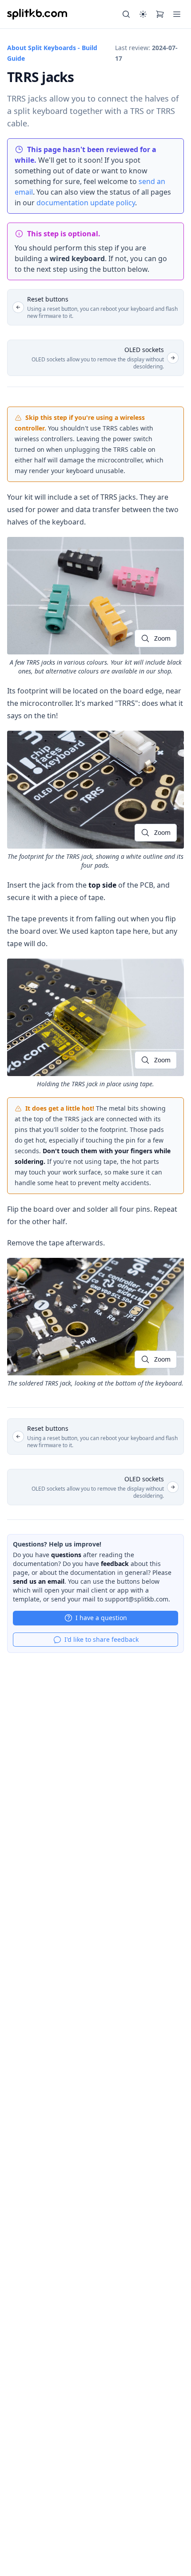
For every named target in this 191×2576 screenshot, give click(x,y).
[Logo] (37, 14)
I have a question (101, 1618)
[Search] (126, 14)
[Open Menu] (177, 14)
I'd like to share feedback (101, 1639)
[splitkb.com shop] (160, 14)
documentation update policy (86, 203)
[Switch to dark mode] (143, 14)
